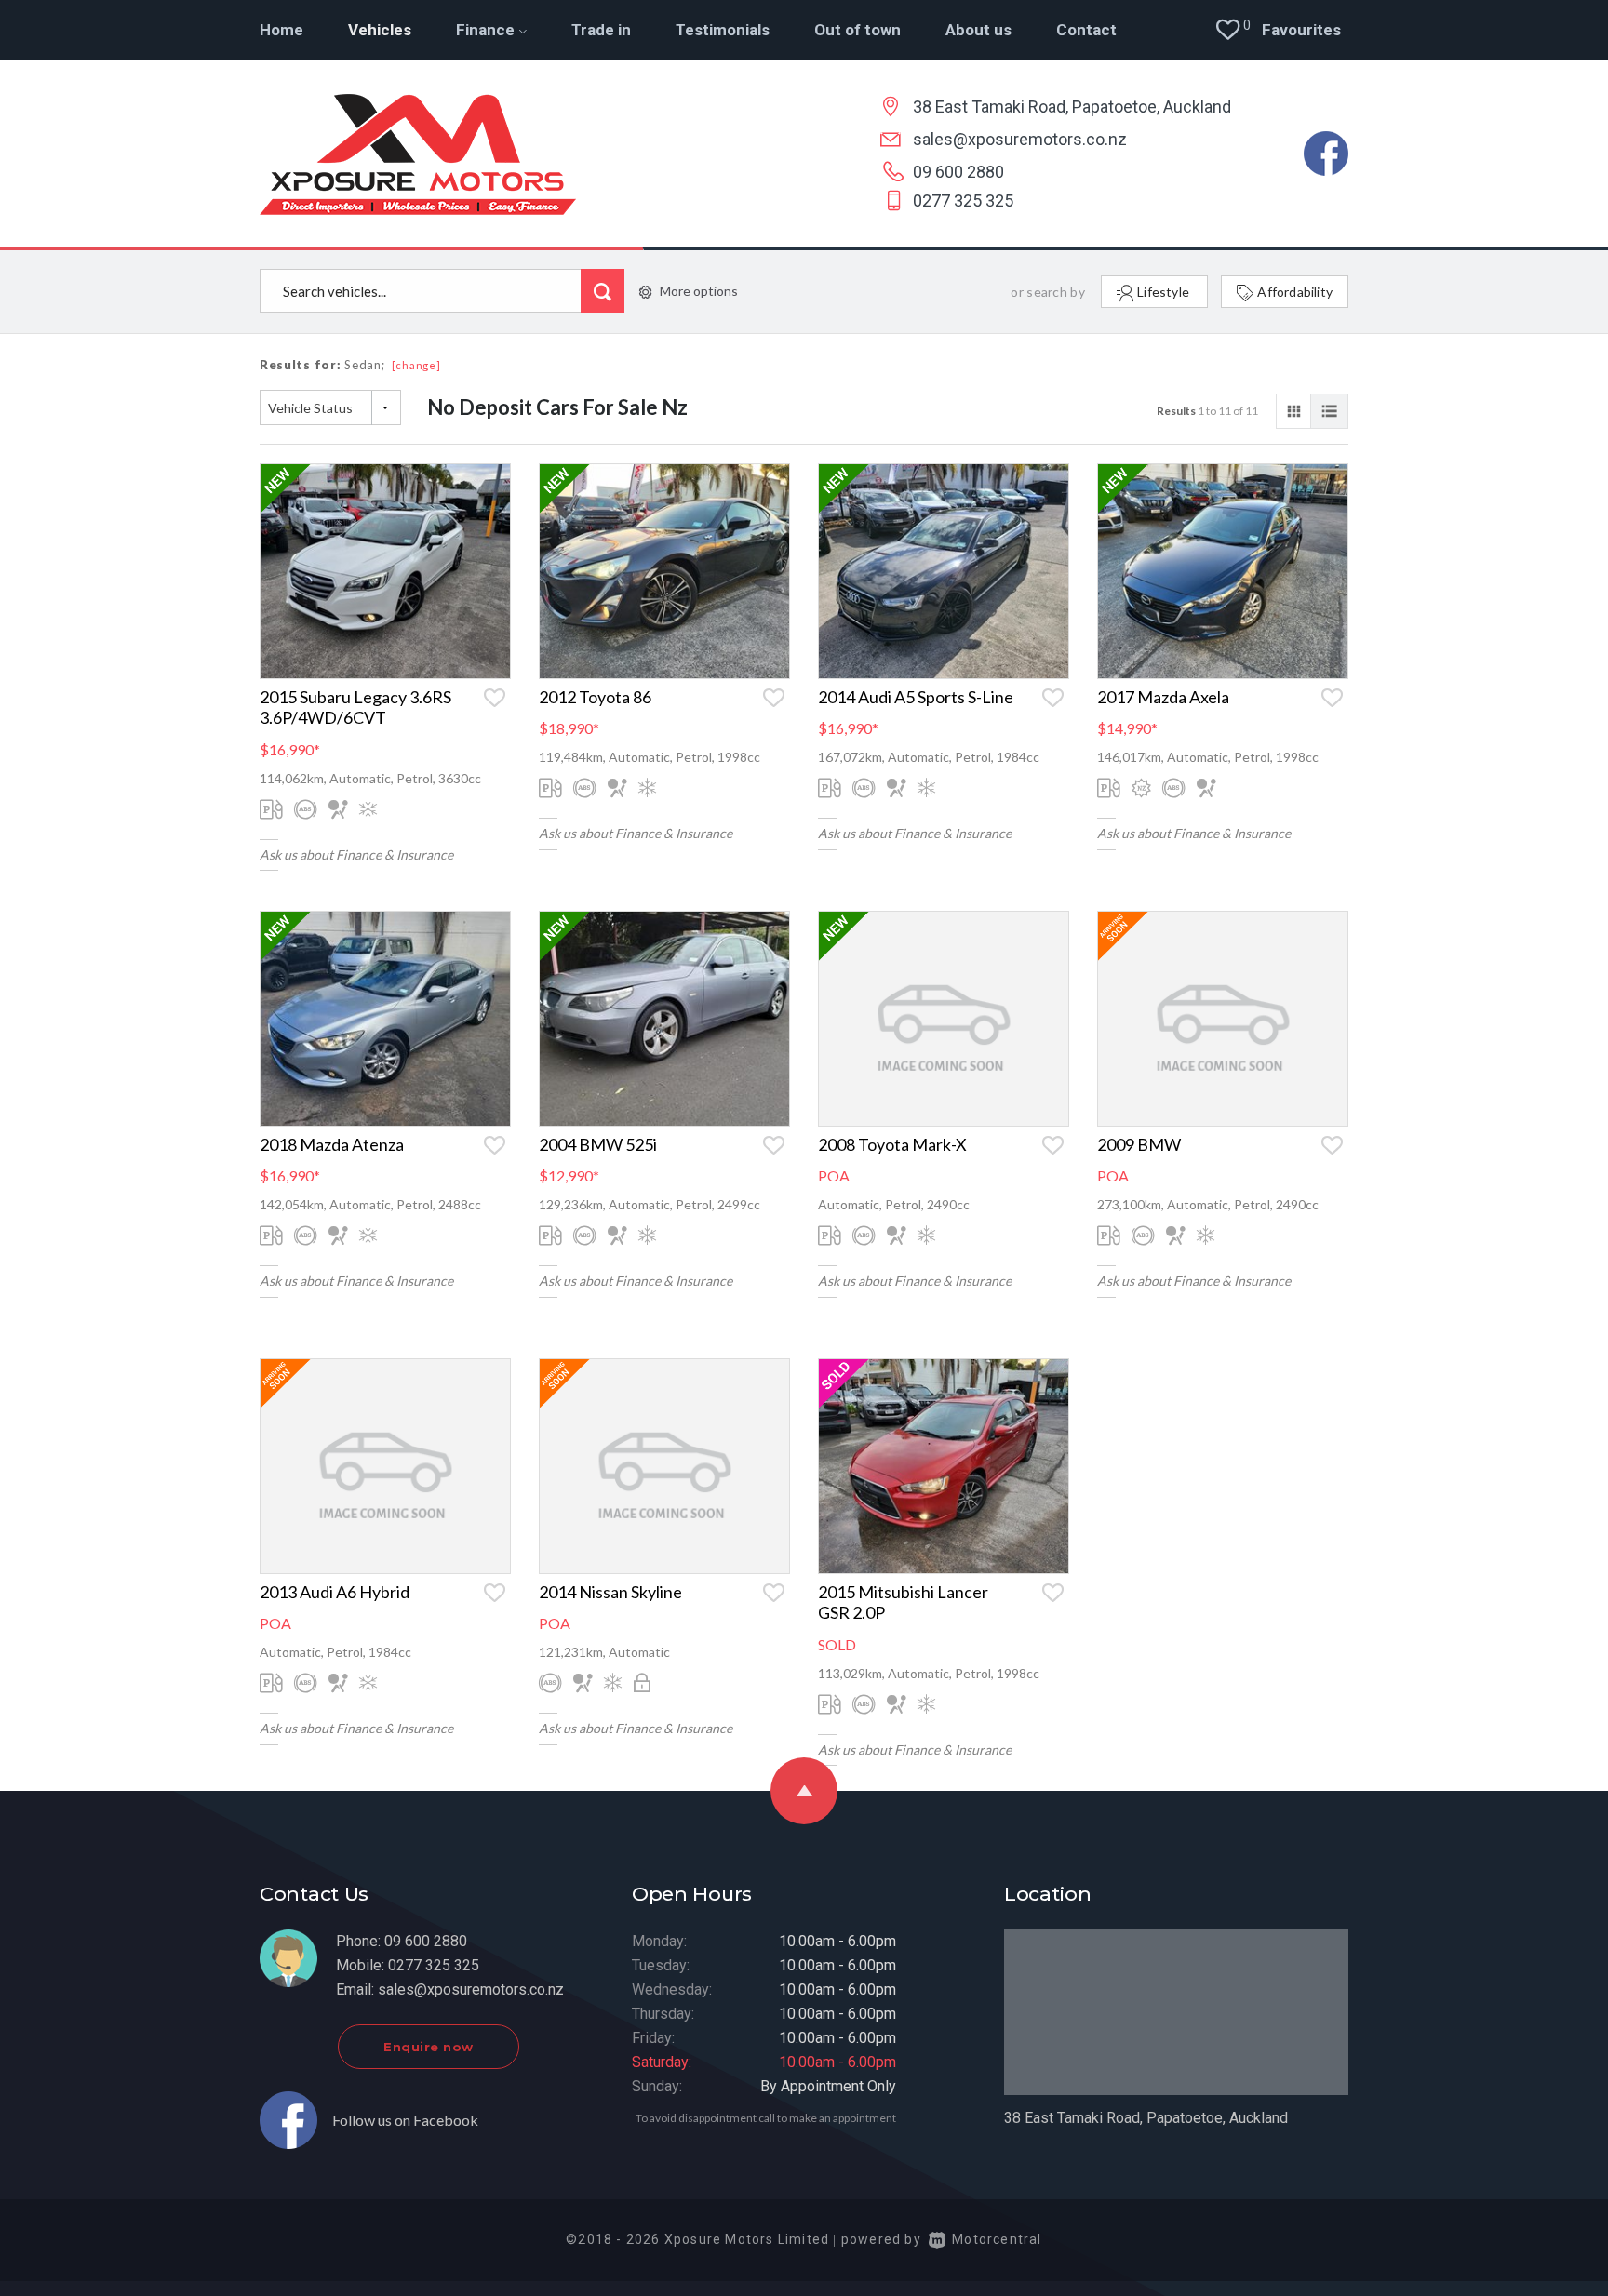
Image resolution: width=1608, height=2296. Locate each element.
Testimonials (723, 30)
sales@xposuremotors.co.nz (1020, 139)
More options (699, 291)
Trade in (601, 30)
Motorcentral (997, 2239)
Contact (1086, 30)
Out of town (858, 30)
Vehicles (380, 30)
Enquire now (429, 2047)
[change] (416, 365)
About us (978, 30)
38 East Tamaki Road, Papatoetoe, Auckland (1072, 107)
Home (281, 30)
